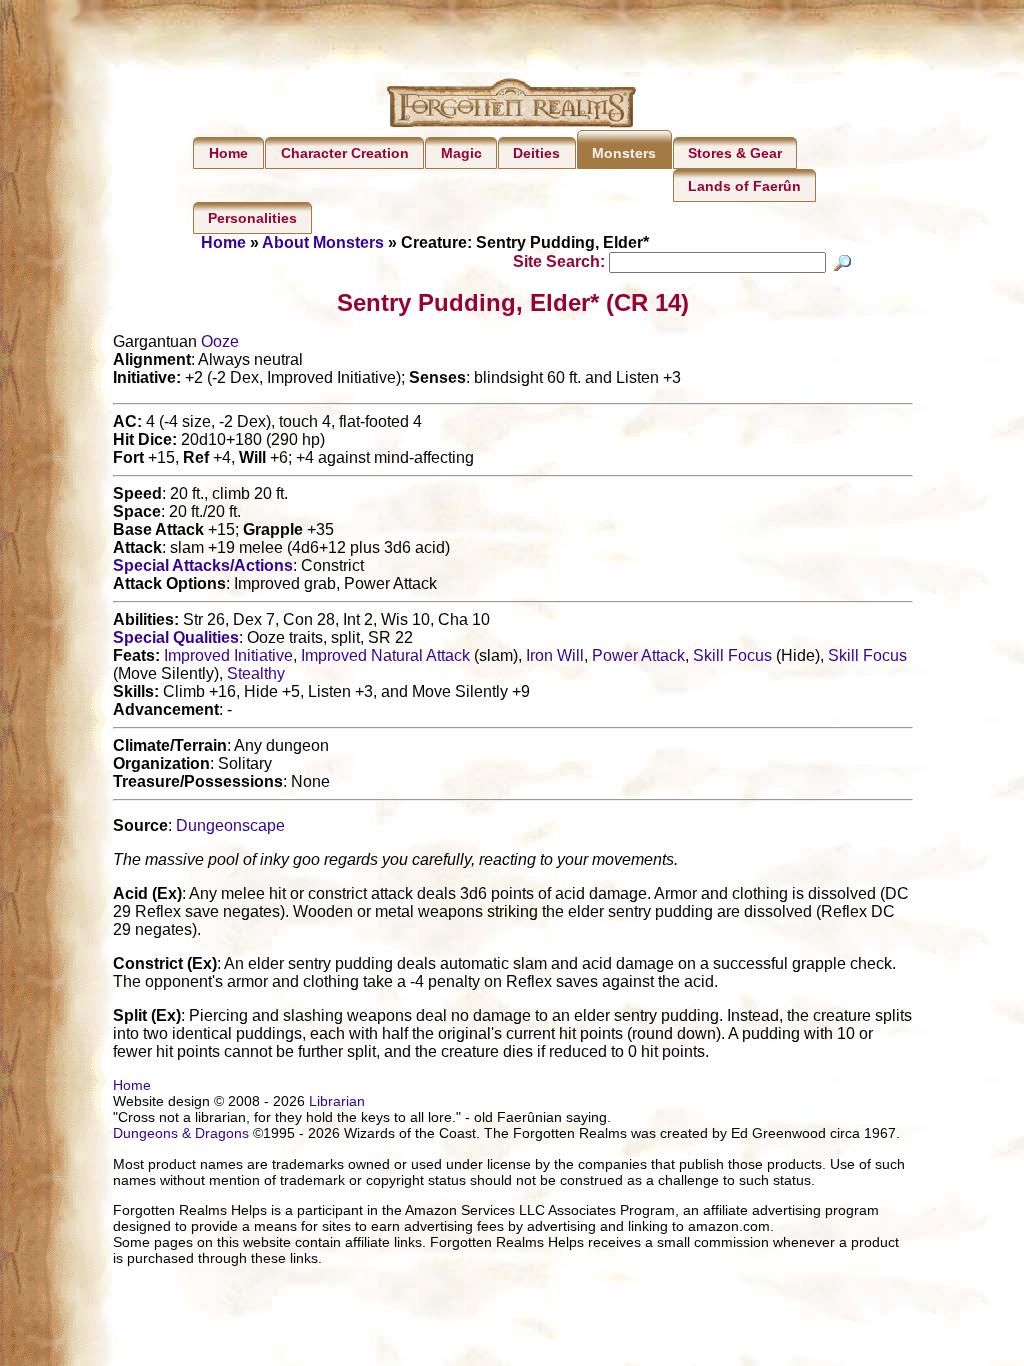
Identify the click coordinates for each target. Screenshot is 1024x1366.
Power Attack (638, 655)
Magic (461, 153)
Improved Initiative (228, 655)
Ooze (220, 341)
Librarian (337, 1101)
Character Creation (345, 153)
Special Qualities (176, 637)
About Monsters (323, 242)
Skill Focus (732, 655)
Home (228, 153)
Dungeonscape (230, 825)
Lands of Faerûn (744, 186)
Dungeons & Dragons (181, 1133)
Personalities (252, 218)
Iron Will (555, 655)
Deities (536, 153)
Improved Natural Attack (385, 655)
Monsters (624, 153)
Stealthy (256, 673)
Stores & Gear (735, 153)
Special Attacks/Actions (203, 565)
